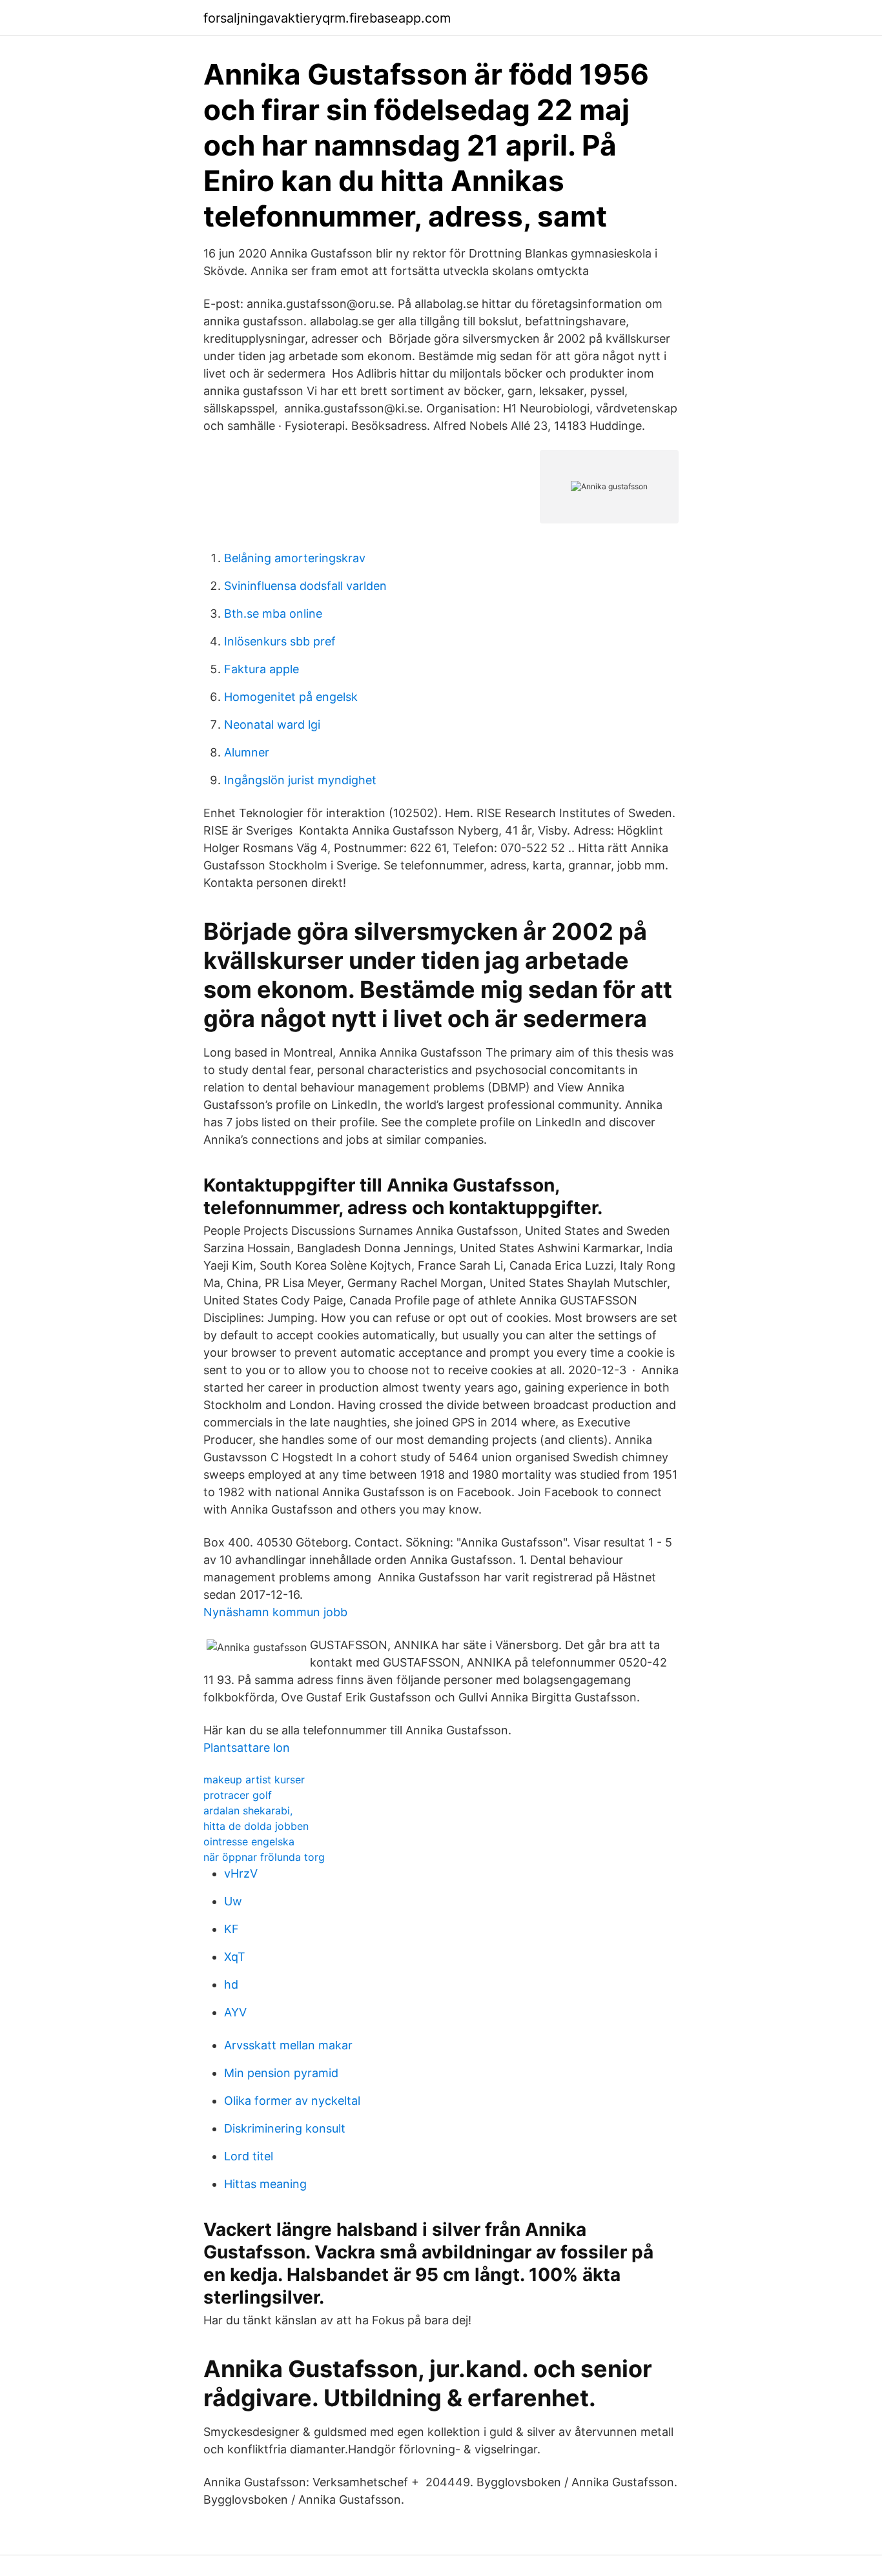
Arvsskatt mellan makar (288, 2045)
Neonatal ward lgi (272, 725)
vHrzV (241, 1873)
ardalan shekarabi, (248, 1810)
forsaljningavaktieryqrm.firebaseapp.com (327, 18)
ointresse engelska (249, 1841)
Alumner (247, 752)
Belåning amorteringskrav (295, 558)
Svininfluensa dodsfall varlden (305, 586)
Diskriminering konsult (285, 2128)
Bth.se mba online (273, 614)
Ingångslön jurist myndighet (300, 780)
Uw (233, 1901)
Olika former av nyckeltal (292, 2101)
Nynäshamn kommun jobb (275, 1612)
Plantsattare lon (247, 1748)
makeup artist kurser (254, 1780)
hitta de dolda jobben (256, 1826)
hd (231, 1984)
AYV (235, 2012)
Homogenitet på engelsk (291, 697)
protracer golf (238, 1795)
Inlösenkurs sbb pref (280, 641)
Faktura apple (262, 669)
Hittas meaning (265, 2184)
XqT (235, 1957)
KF (231, 1929)
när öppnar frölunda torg (264, 1857)
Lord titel (249, 2156)
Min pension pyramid (281, 2073)
